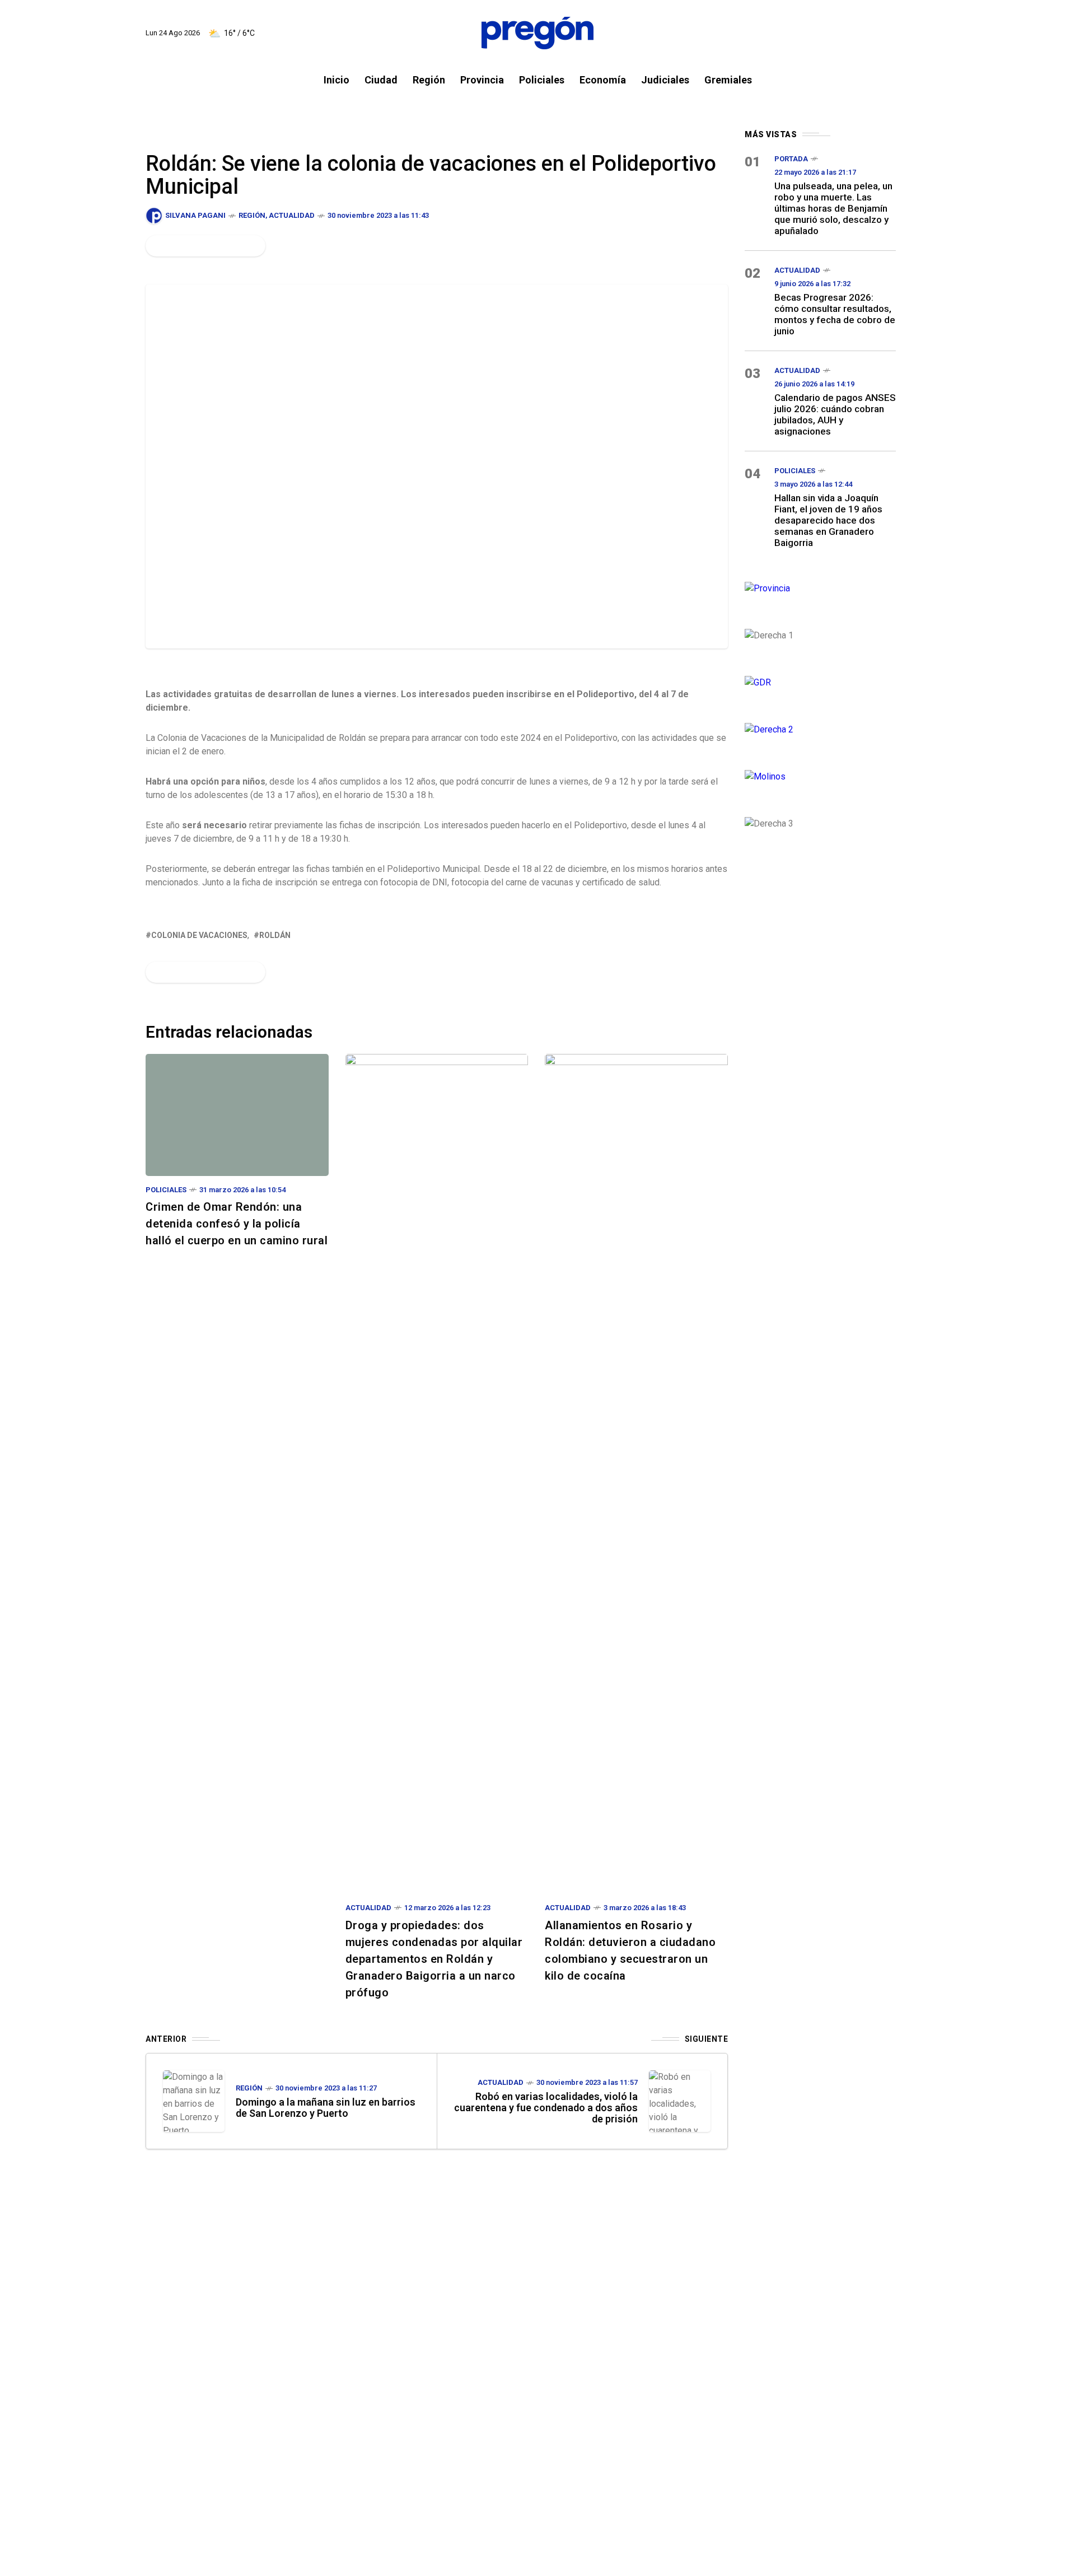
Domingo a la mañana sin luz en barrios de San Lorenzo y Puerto (326, 2108)
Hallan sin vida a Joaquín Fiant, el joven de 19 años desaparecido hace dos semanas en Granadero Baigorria (828, 520)
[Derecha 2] (820, 728)
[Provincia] (820, 587)
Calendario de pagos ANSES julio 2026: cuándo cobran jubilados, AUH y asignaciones (835, 414)
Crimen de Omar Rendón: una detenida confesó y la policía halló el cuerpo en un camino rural (237, 1224)
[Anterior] (194, 2101)
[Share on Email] (232, 246)
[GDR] (820, 681)
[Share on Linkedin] (213, 246)
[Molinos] (820, 775)
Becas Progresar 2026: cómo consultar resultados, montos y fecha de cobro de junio (835, 314)
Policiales (166, 1190)
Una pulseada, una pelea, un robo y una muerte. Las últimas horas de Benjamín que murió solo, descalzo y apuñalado (833, 208)
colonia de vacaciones (199, 935)
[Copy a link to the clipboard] (250, 246)
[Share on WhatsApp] (194, 246)
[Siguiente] (680, 2101)
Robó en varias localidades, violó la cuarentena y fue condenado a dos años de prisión (546, 2108)
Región (252, 215)
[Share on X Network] (175, 246)
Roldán (275, 935)
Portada (791, 159)
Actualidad (292, 215)
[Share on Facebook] (156, 246)
